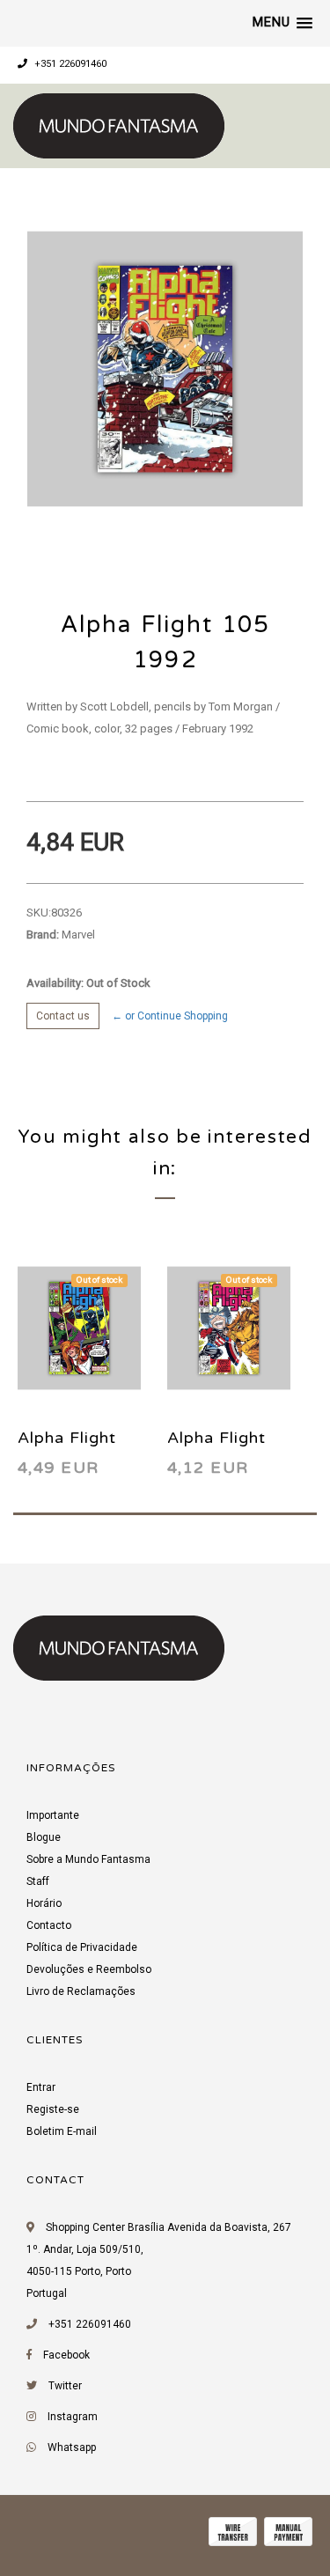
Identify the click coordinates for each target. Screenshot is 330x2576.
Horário (44, 1903)
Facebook (66, 2355)
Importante (53, 1815)
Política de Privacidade (82, 1947)
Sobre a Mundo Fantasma (88, 1859)
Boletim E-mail (62, 2131)
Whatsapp (72, 2447)
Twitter (65, 2386)
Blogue (44, 1837)
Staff (38, 1881)
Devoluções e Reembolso (89, 1969)
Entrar (41, 2087)
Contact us (63, 1016)
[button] (282, 23)
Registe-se (53, 2109)
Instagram (73, 2417)
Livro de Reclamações (81, 1991)
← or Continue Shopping (170, 1016)
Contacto (49, 1925)
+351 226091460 (69, 64)
